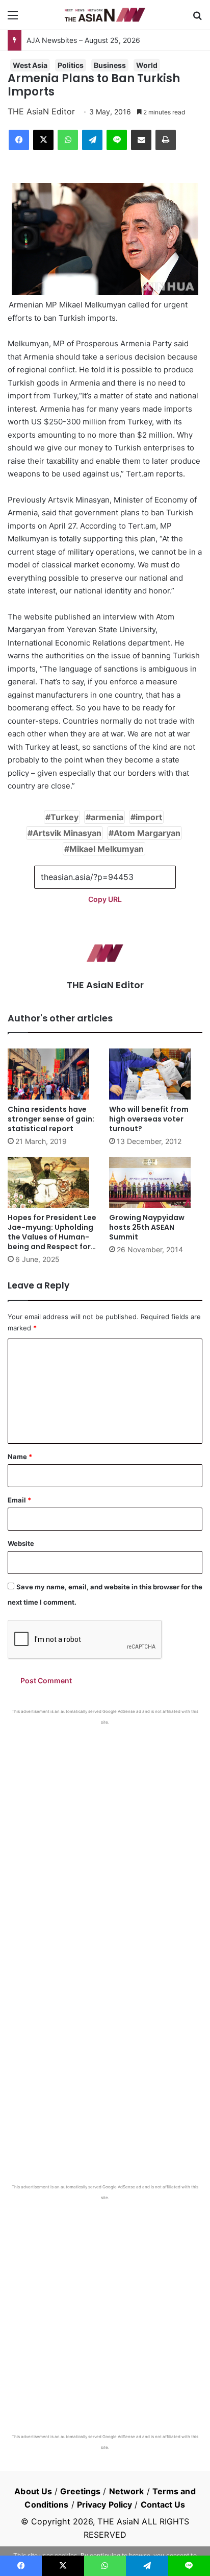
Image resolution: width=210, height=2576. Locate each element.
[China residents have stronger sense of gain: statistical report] (54, 1074)
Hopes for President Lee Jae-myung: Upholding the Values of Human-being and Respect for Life (52, 1237)
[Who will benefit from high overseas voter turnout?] (156, 1074)
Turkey (64, 817)
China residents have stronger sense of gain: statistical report (51, 1119)
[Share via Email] (141, 140)
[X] (43, 140)
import (149, 817)
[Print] (166, 140)
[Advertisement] (105, 1835)
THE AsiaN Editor (41, 111)
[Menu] (13, 19)
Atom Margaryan (147, 833)
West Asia (30, 65)
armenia (107, 817)
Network (127, 2491)
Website (21, 1543)
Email (19, 1500)
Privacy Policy (104, 2505)
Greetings (80, 2491)
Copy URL (105, 899)
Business (110, 65)
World (147, 65)
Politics (71, 65)
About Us (33, 2491)
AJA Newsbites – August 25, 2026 (83, 40)
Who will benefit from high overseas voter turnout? (149, 1119)
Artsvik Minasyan (67, 833)
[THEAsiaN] (105, 15)
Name (20, 1457)
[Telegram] (92, 140)
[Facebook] (19, 140)
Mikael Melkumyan (107, 849)
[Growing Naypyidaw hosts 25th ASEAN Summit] (156, 1182)
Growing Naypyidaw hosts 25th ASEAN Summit (147, 1227)
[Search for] (197, 19)
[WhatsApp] (68, 140)
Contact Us (163, 2505)
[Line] (117, 140)
